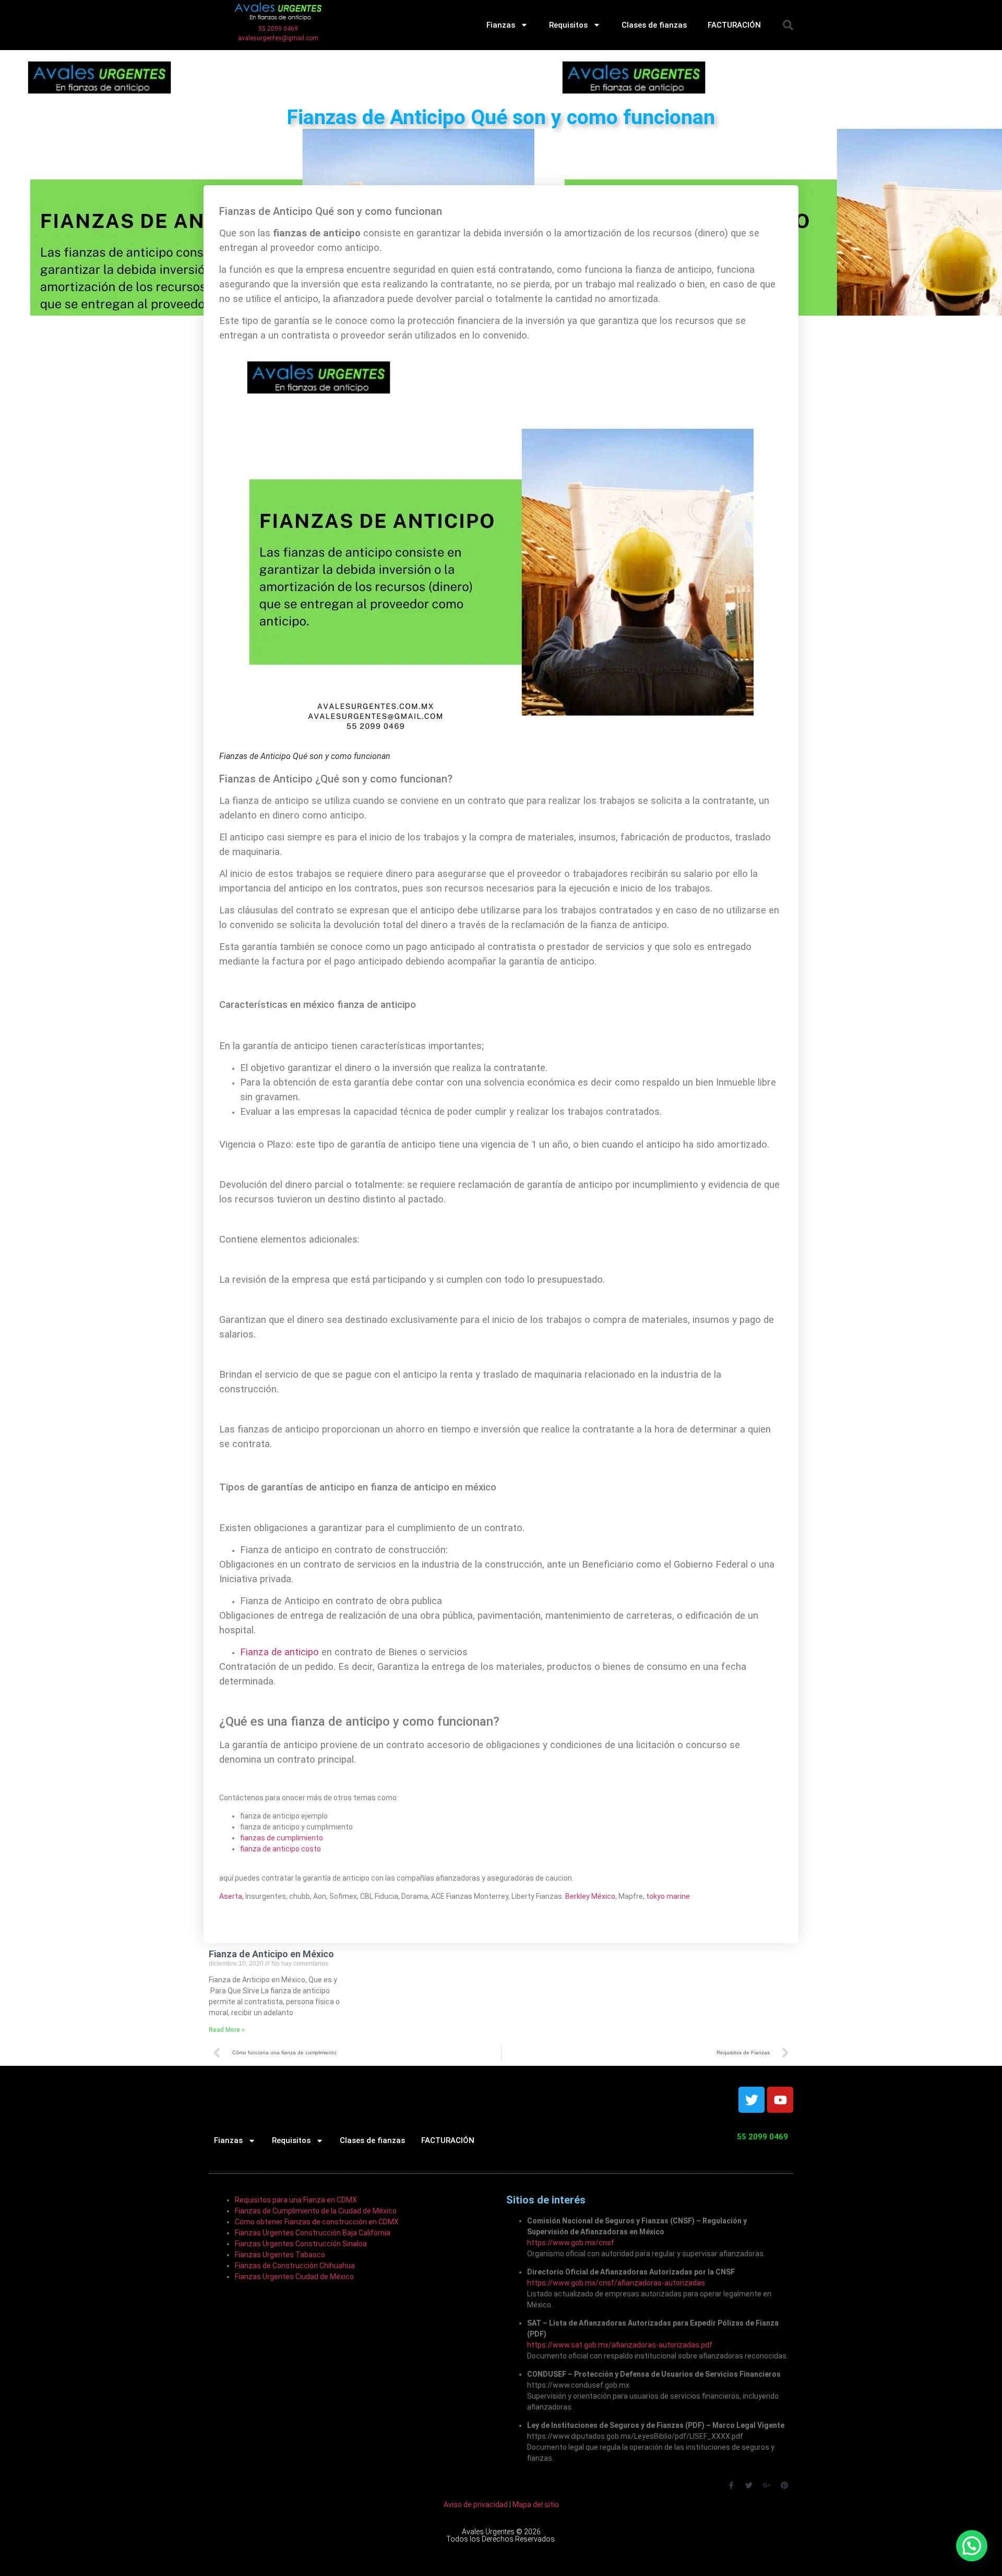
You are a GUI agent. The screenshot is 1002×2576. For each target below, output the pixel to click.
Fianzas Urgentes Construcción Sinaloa (301, 2244)
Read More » (227, 2030)
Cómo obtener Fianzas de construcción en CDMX (317, 2222)
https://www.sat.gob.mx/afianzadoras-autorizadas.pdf (620, 2345)
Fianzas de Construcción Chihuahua (295, 2266)
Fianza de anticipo (279, 1652)
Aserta (231, 1896)
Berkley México (590, 1896)
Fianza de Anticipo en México (271, 1954)
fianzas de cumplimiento (282, 1838)
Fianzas (501, 25)
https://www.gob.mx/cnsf (571, 2243)
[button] (788, 25)
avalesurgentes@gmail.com (278, 38)
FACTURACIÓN (734, 25)
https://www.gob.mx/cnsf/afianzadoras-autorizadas (616, 2283)
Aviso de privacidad (476, 2505)
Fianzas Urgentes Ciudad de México (294, 2277)
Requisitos (568, 25)
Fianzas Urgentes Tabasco (280, 2255)
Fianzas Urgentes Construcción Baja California (313, 2233)
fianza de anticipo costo (281, 1849)
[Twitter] (751, 2100)
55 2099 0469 (278, 29)
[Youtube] (780, 2100)
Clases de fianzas (654, 25)
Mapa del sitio (536, 2505)
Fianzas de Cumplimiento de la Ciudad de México (316, 2211)
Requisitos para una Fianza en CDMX (296, 2200)
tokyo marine (668, 1896)
